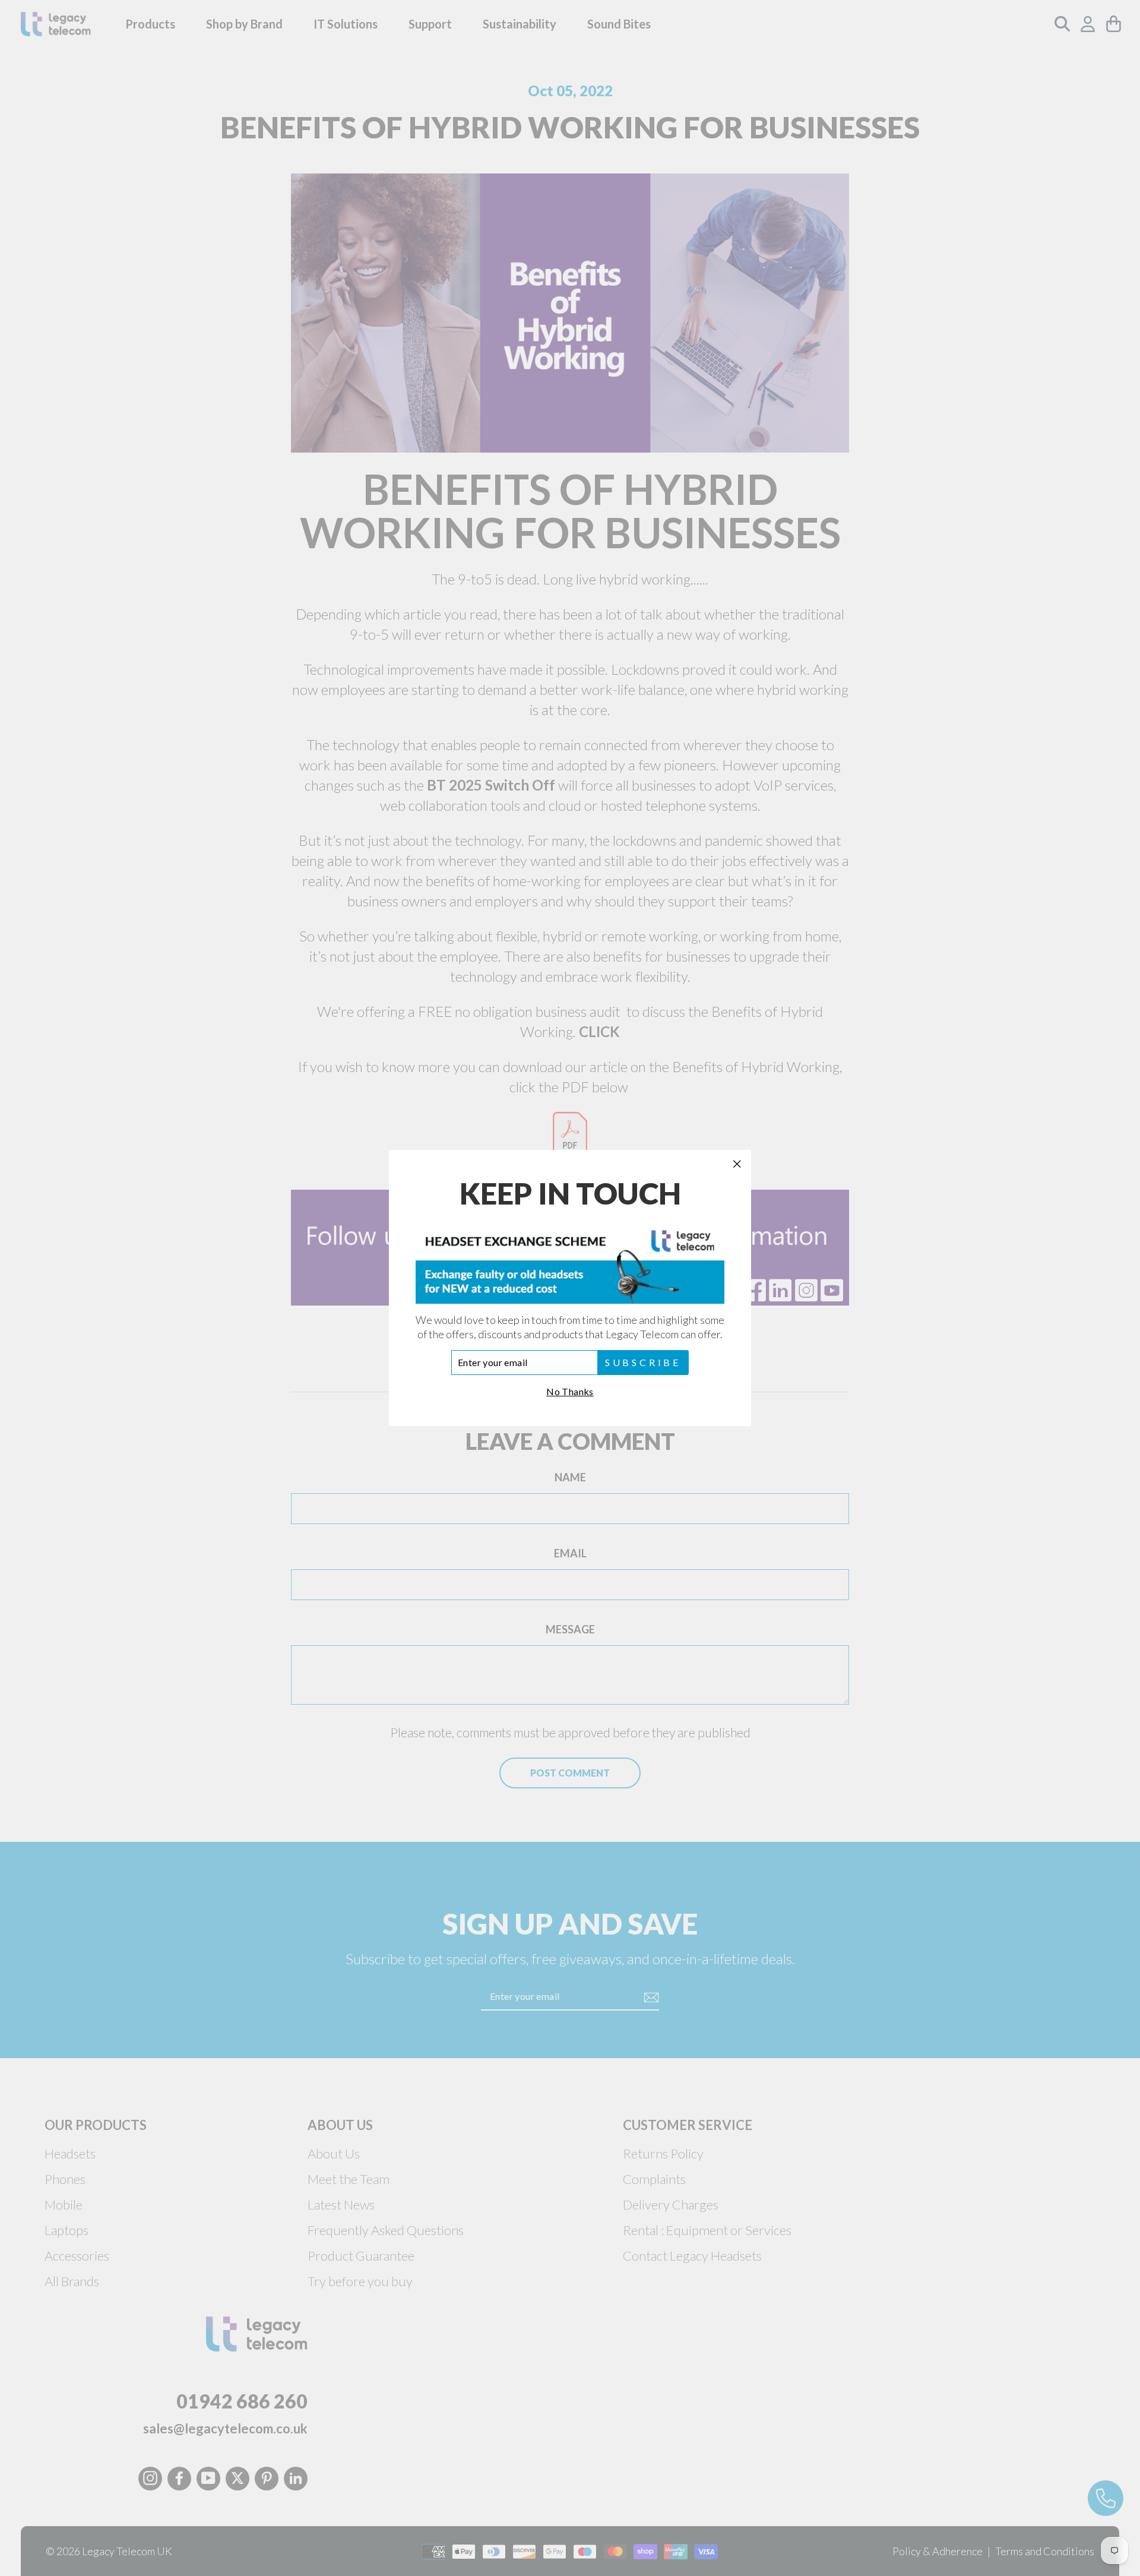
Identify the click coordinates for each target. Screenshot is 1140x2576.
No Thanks (570, 1391)
